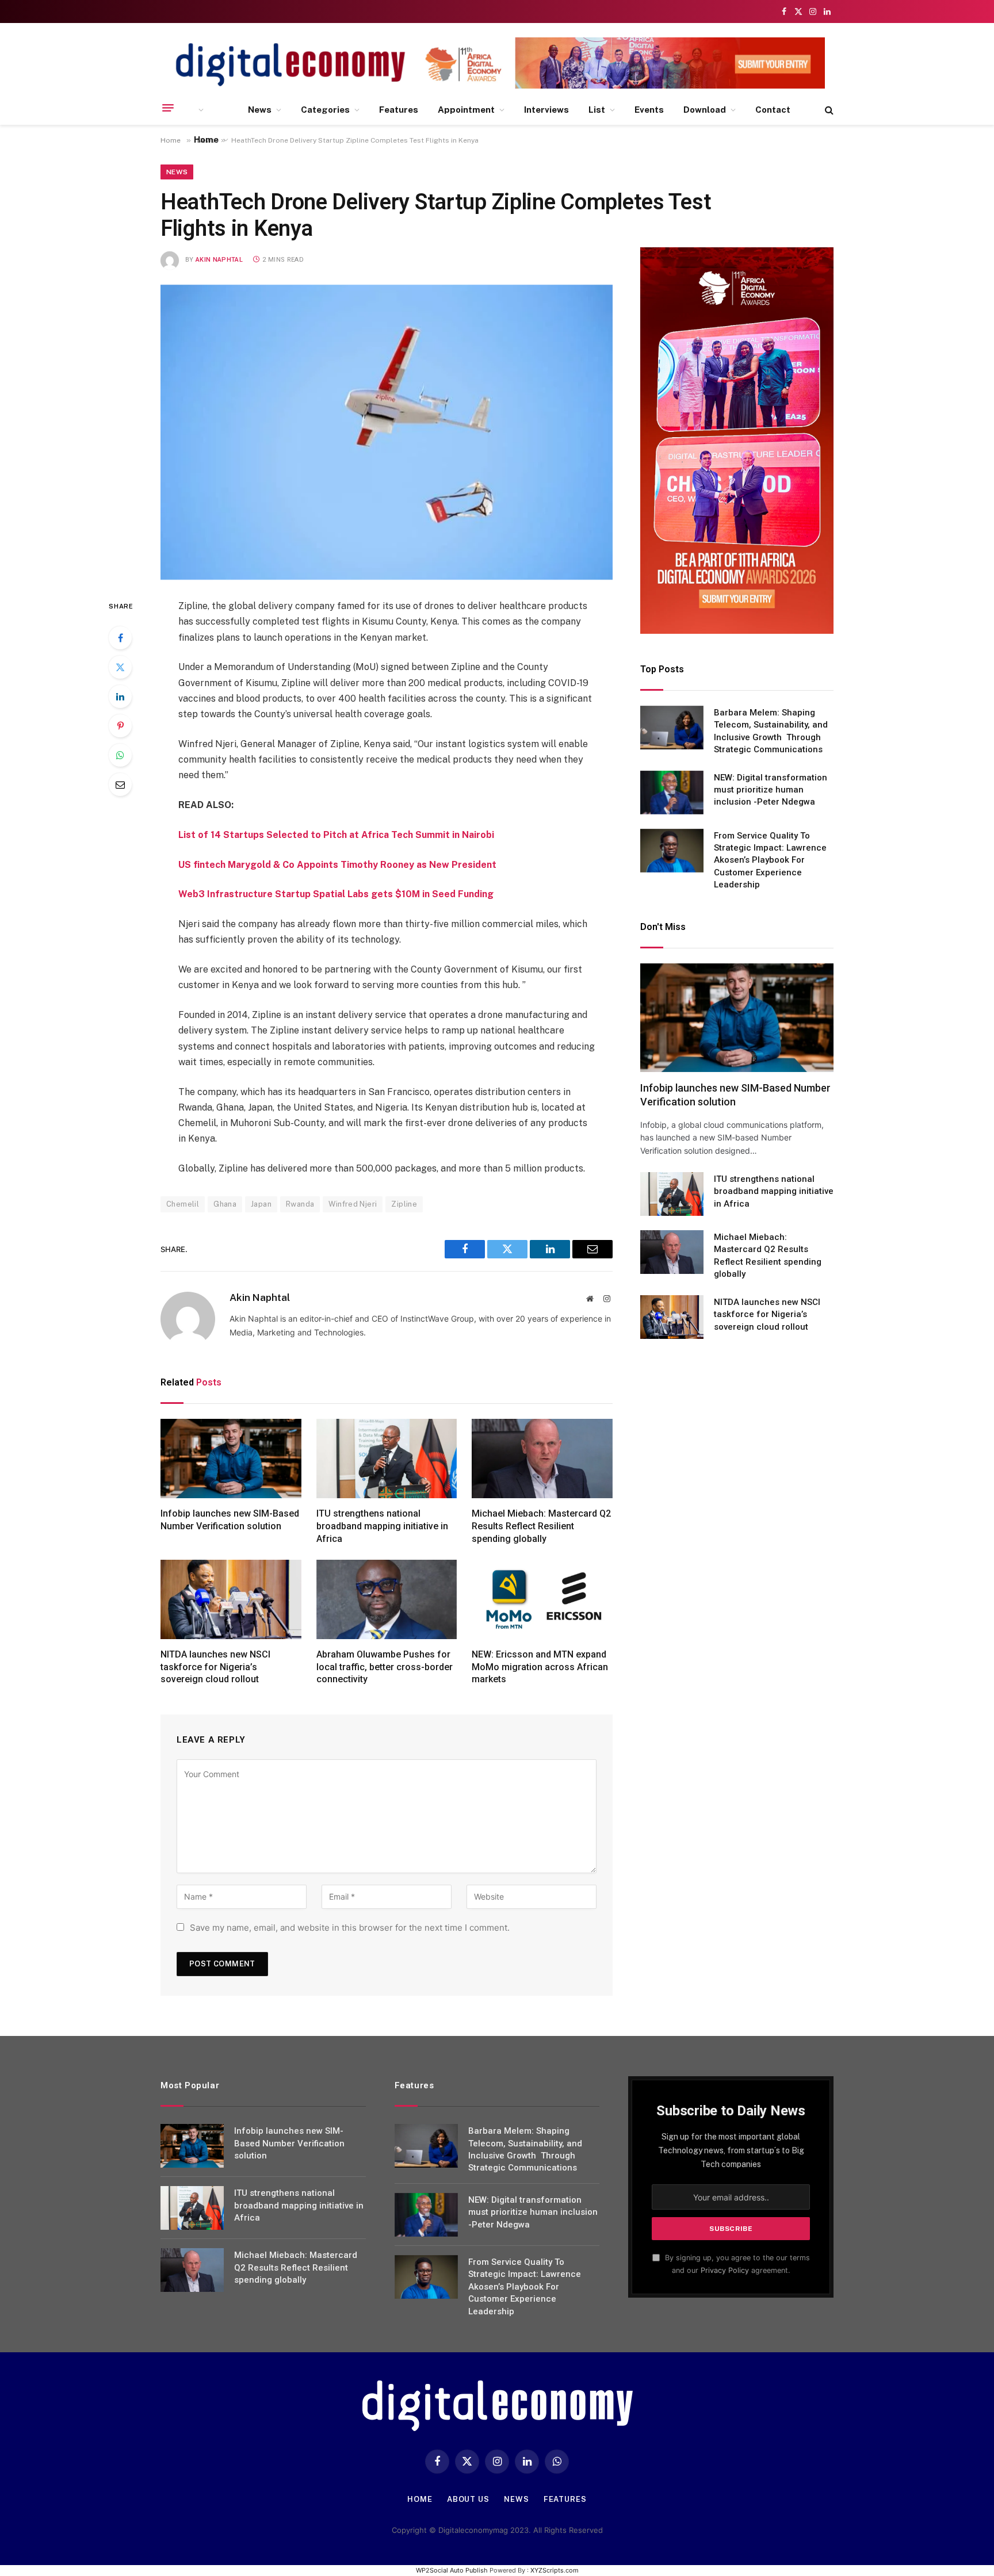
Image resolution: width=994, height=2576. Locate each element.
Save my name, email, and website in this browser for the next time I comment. (350, 1928)
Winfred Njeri (353, 1204)
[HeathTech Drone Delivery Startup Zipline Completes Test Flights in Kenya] (387, 432)
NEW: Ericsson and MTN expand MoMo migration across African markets (540, 1667)
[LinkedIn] (120, 696)
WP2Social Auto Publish (452, 2570)
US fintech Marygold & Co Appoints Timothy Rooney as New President (337, 865)
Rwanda (300, 1204)
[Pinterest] (120, 726)
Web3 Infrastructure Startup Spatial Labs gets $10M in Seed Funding (336, 894)
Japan (261, 1204)
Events (649, 110)
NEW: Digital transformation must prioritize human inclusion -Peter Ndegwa (771, 790)
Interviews (546, 110)
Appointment (466, 110)
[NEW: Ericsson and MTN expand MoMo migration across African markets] (542, 1599)
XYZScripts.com (555, 2570)
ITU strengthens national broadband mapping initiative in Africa (382, 1526)
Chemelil (183, 1204)
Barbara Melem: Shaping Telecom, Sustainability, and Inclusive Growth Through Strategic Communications (771, 731)
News (260, 110)
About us (468, 2499)
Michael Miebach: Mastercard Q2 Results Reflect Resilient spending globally (541, 1526)
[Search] (828, 110)
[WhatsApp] (120, 755)
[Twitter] (120, 667)
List (597, 110)
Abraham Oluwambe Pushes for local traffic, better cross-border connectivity (385, 1667)
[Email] (120, 784)
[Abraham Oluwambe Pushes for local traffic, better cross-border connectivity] (387, 1599)
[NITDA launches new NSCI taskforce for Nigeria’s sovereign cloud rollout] (231, 1599)
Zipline (404, 1204)
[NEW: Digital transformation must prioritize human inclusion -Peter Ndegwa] (672, 793)
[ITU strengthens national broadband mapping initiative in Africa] (387, 1459)
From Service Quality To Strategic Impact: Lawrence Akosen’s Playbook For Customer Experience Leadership (770, 860)
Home (206, 139)
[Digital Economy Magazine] (290, 65)
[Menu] (168, 108)
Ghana (225, 1204)
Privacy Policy (725, 2270)
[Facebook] (120, 638)
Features (399, 110)
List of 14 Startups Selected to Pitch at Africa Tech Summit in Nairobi (336, 835)
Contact (773, 110)
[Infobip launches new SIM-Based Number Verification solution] (231, 1459)
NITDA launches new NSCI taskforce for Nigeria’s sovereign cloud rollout (215, 1667)
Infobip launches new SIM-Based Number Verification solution (230, 1520)
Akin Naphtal (219, 260)
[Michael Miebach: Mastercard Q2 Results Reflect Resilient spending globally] (542, 1459)
